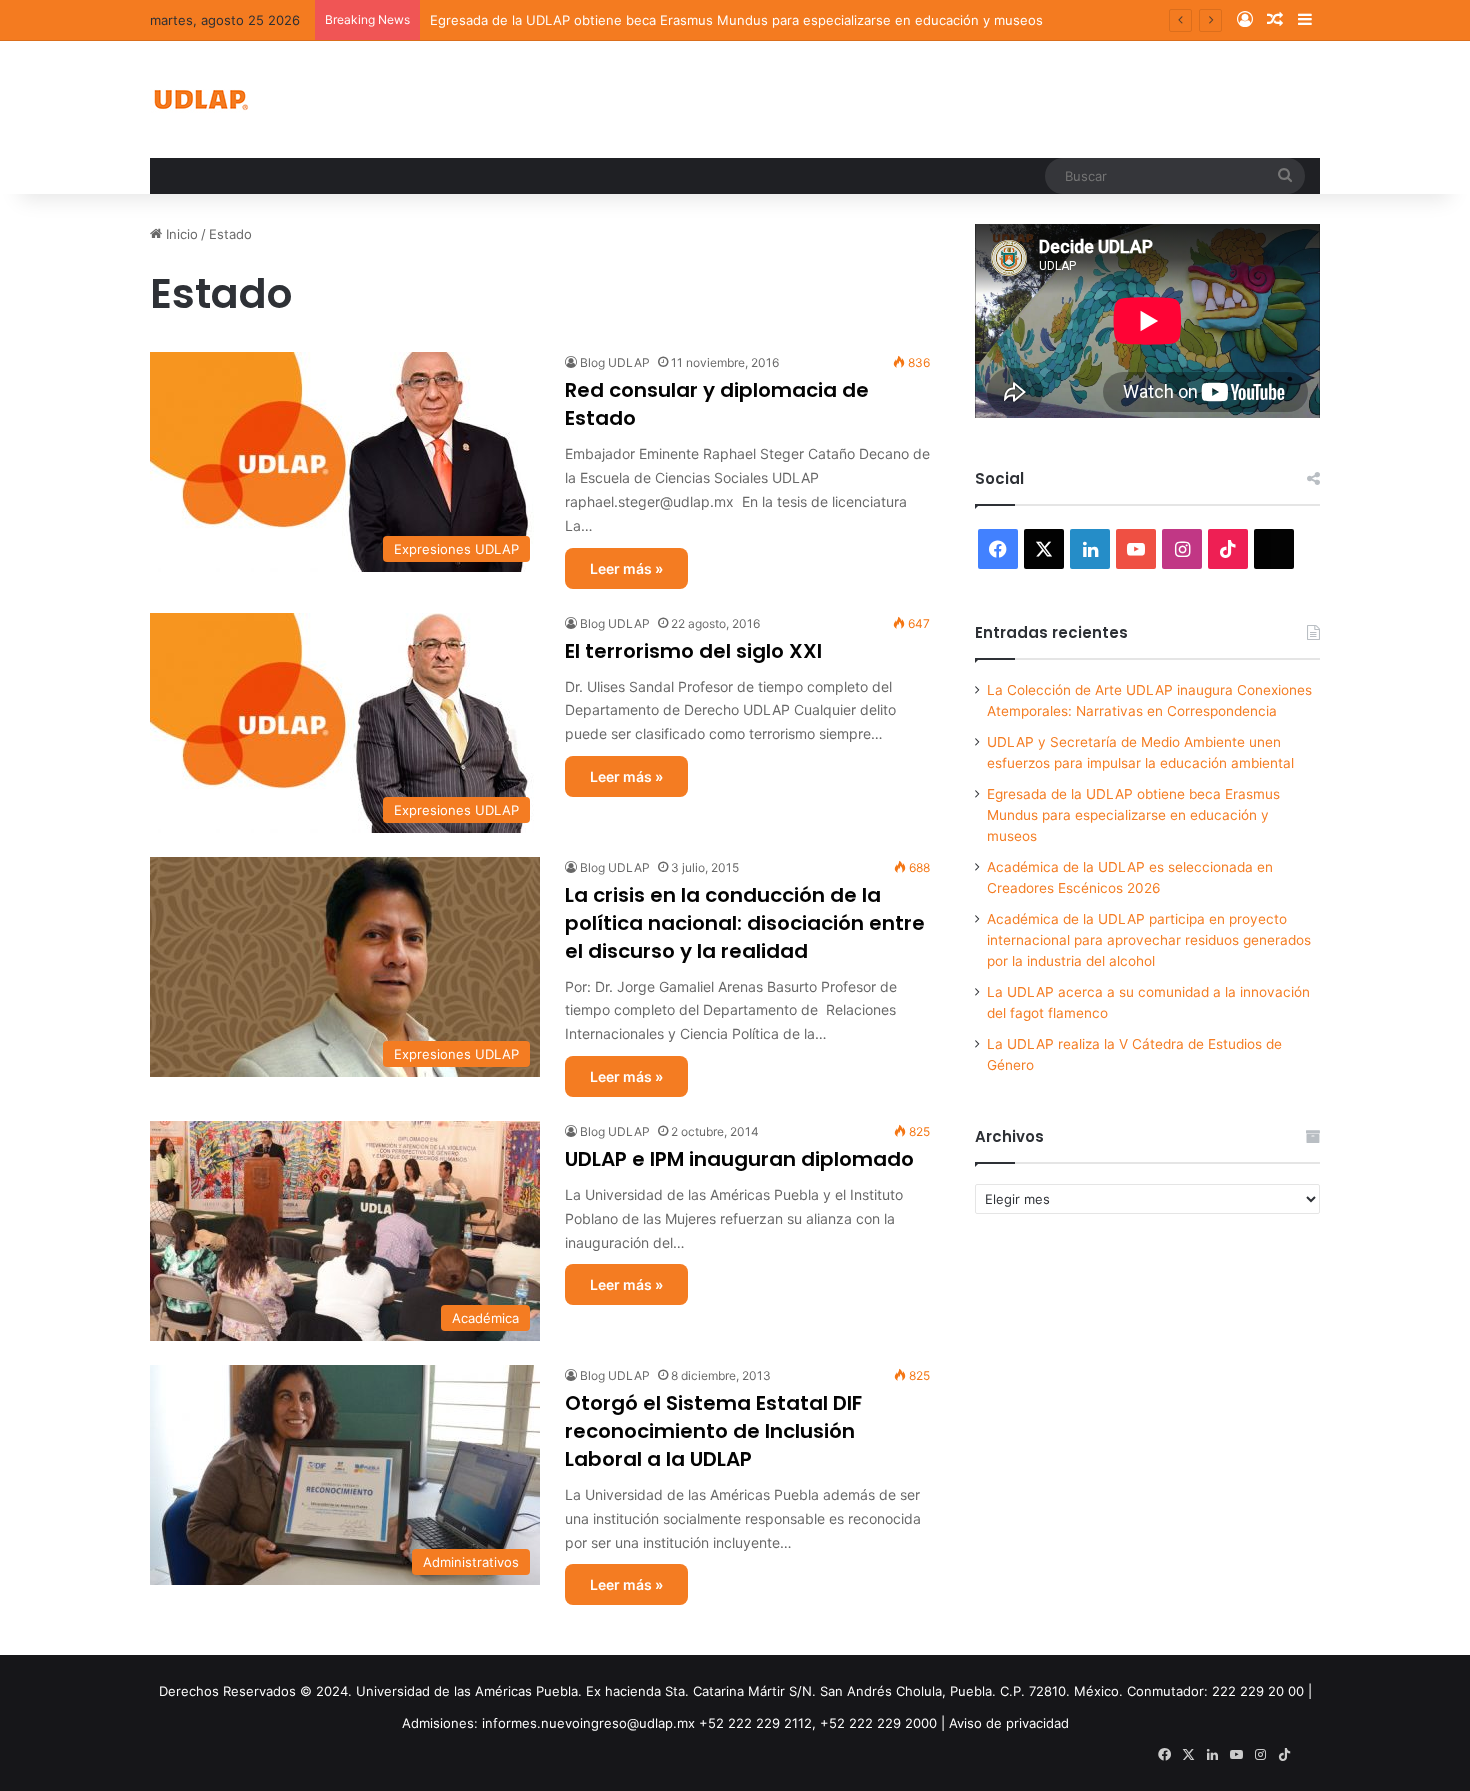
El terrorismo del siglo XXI (693, 651)
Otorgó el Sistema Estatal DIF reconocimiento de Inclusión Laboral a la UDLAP (713, 1431)
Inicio (180, 234)
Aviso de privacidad (1009, 1723)
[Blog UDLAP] (200, 99)
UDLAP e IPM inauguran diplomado (739, 1159)
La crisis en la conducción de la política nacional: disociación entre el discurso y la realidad (745, 923)
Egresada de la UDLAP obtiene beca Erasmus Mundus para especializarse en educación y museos (1133, 815)
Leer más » (626, 568)
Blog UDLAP (615, 362)
